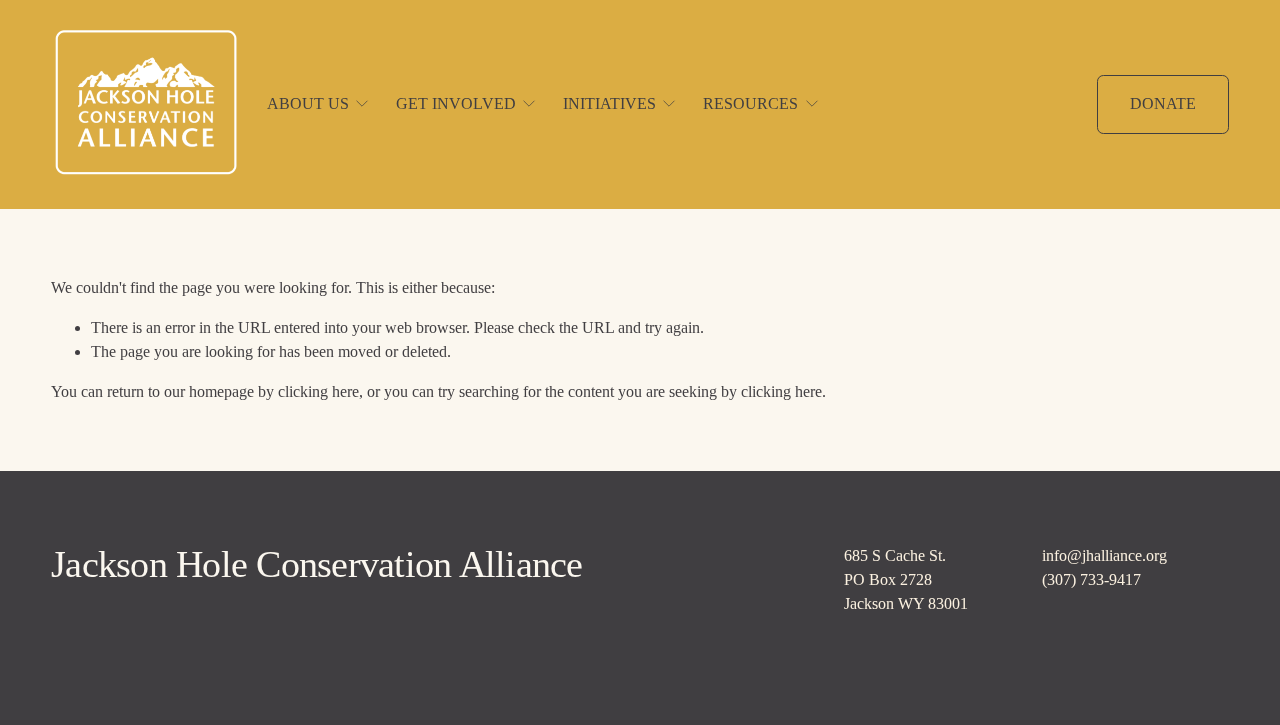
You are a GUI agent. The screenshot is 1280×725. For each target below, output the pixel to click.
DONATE (1163, 103)
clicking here (318, 391)
